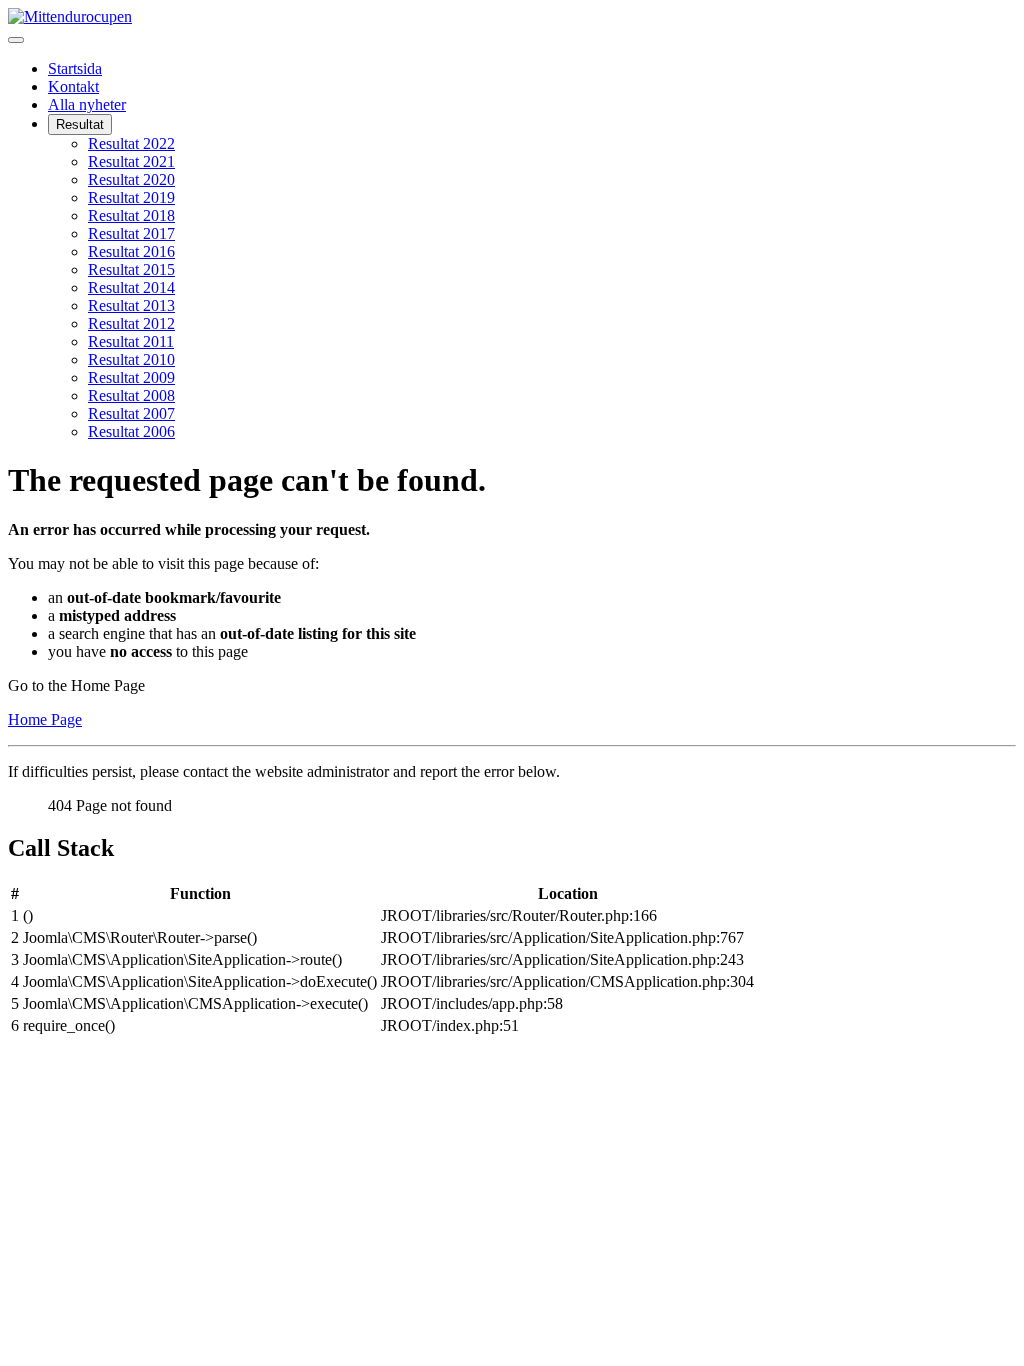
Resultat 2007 (131, 413)
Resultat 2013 (131, 305)
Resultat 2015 (131, 269)
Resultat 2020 (131, 179)
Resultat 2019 (131, 197)
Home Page (45, 719)
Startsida (75, 68)
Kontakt (73, 86)
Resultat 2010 (131, 359)
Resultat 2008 (131, 395)
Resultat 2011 (131, 341)
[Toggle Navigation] (16, 40)
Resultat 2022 (131, 143)
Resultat (80, 124)
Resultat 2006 (131, 431)
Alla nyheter (87, 104)
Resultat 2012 (131, 323)
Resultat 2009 (131, 377)
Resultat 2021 (131, 161)
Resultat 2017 (131, 233)
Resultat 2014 (131, 287)
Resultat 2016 (131, 251)
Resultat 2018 (131, 215)
